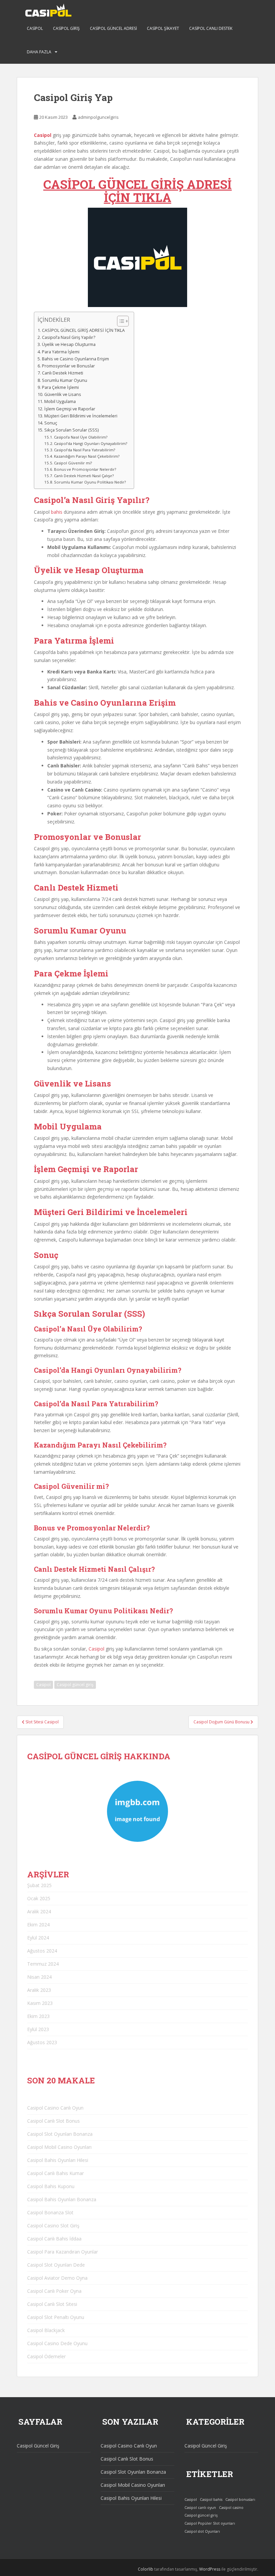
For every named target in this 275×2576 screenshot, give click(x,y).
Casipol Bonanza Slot (50, 2212)
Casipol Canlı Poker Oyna (54, 2291)
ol (102, 1649)
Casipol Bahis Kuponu (51, 2186)
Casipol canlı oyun (200, 2508)
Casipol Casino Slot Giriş (53, 2226)
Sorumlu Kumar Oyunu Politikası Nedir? (90, 482)
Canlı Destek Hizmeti (63, 373)
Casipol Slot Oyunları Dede (56, 2265)
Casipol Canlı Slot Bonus (53, 2121)
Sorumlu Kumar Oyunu (65, 380)
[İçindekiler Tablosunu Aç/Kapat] (120, 321)
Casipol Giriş (66, 28)
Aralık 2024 (39, 1911)
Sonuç (51, 423)
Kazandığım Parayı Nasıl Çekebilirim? (87, 456)
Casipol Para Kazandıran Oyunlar (63, 2252)
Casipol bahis (211, 2499)
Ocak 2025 (39, 1898)
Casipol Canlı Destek (211, 28)
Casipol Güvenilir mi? (73, 463)
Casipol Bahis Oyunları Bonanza (62, 2199)
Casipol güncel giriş (75, 1685)
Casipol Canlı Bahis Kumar (56, 2173)
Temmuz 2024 (43, 1964)
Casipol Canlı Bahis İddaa (54, 2239)
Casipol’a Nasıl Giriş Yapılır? (69, 337)
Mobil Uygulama (60, 401)
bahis (57, 512)
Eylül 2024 (38, 1938)
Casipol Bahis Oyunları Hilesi (58, 2160)
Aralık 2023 (39, 1990)
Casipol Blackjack (46, 2330)
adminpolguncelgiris (98, 117)
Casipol (35, 28)
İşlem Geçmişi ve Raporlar (70, 409)
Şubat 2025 (39, 1885)
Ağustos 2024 (42, 1951)
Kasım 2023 (40, 2003)
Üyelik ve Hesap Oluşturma (69, 344)
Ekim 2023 (38, 2016)
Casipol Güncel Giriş (38, 2446)
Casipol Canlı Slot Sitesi (52, 2304)
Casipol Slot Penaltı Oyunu (56, 2317)
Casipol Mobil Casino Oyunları (59, 2147)
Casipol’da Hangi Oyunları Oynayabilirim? (91, 443)
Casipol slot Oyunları (202, 2531)
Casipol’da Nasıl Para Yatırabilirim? (85, 450)
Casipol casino (231, 2508)
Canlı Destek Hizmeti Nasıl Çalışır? (84, 476)
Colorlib (146, 2569)
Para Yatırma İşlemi (61, 352)
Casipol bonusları (240, 2499)
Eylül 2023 (38, 2029)
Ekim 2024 (38, 1925)
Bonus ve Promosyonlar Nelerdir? (85, 469)
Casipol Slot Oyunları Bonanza (60, 2134)
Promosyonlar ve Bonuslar (68, 366)
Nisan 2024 (39, 1977)
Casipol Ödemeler (46, 2356)
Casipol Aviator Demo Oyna (57, 2278)
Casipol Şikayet (163, 28)
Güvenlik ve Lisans (63, 394)
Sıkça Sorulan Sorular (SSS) (71, 430)
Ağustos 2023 (42, 2042)
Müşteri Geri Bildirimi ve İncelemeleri (81, 416)
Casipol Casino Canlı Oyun (55, 2108)
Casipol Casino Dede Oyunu (57, 2343)
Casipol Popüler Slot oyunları (210, 2523)
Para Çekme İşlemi (60, 387)
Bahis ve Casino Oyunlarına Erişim (75, 359)
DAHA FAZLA (39, 52)
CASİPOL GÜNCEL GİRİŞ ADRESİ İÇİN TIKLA (137, 191)
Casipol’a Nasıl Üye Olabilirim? (81, 437)
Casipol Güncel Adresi (113, 28)
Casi (93, 1649)
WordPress (210, 2569)
